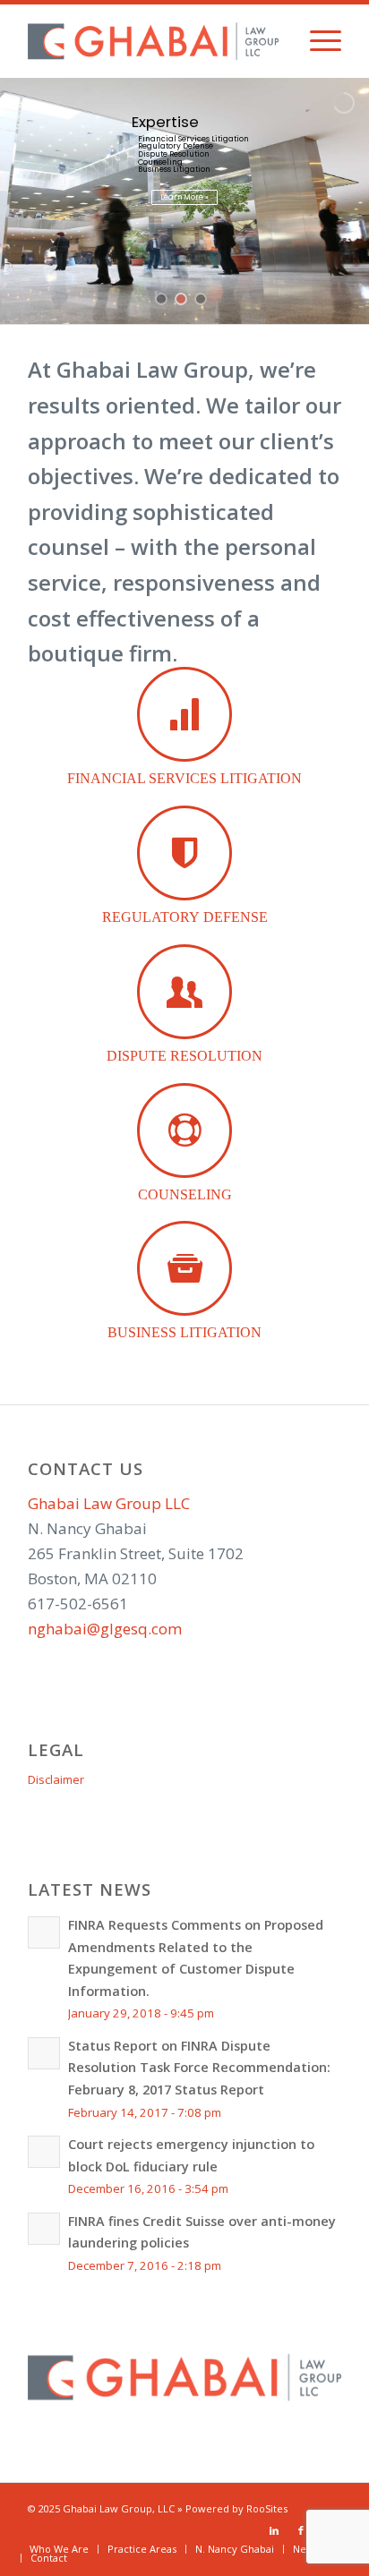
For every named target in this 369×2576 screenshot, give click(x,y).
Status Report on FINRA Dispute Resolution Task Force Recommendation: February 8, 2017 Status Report (199, 2068)
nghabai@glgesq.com (105, 1629)
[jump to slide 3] (201, 299)
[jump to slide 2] (181, 299)
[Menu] (317, 41)
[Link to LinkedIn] (274, 2530)
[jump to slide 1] (161, 299)
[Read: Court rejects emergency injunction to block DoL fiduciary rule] (44, 2152)
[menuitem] (317, 41)
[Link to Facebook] (301, 2530)
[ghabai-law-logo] (153, 41)
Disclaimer (56, 1779)
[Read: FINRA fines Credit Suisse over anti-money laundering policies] (44, 2229)
